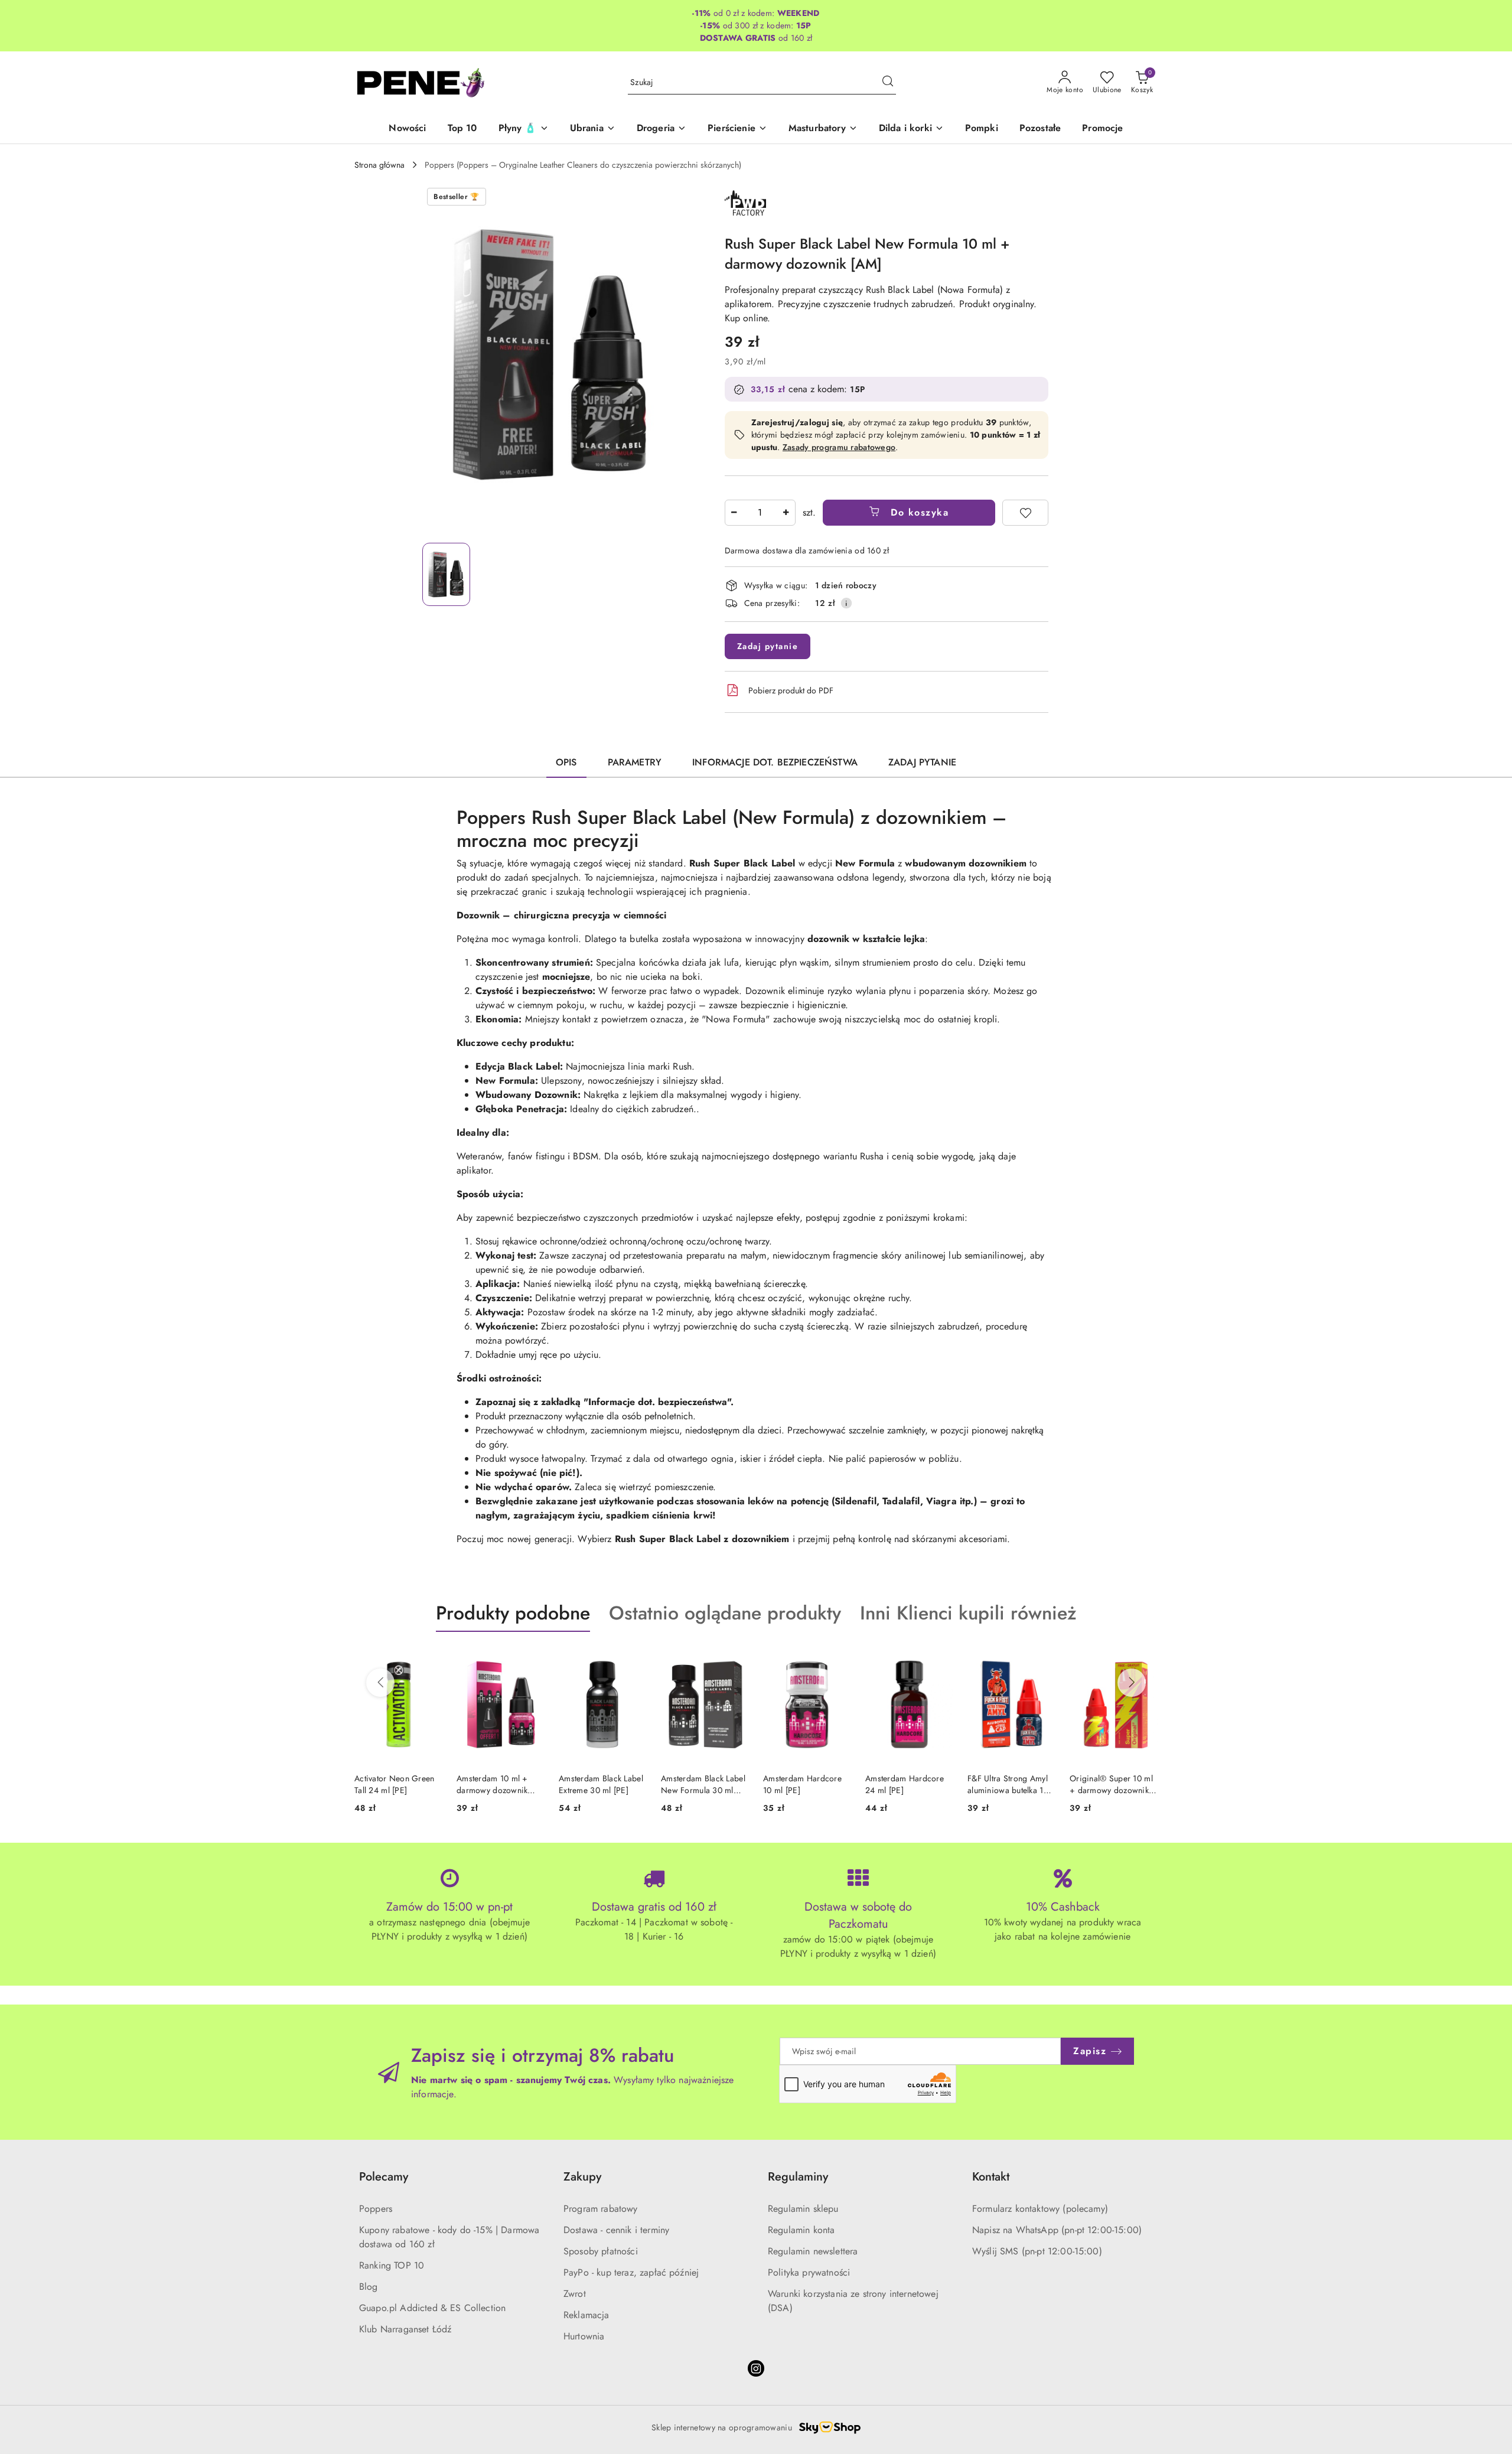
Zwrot (575, 2294)
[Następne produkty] (1132, 1683)
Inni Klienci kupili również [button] (968, 1613)
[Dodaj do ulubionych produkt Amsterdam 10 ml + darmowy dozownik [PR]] (531, 1660)
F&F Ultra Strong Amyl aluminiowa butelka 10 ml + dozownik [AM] (1008, 1784)
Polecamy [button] (384, 2177)
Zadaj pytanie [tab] (922, 762)
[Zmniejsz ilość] (734, 513)
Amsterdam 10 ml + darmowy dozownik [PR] (492, 1784)
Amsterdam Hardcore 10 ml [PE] (802, 1784)
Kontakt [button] (991, 2177)
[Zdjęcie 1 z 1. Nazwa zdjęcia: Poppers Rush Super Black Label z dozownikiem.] (446, 574)
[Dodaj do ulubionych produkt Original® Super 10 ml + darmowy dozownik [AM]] (1144, 1660)
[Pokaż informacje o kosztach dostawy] (846, 603)
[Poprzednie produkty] (380, 1683)
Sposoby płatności (601, 2251)
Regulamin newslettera (813, 2251)
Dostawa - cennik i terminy (616, 2230)
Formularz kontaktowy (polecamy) (1040, 2209)
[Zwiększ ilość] (786, 513)
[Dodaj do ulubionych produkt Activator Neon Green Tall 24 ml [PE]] (429, 1660)
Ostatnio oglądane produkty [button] (725, 1613)
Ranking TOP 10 (392, 2265)
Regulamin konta (801, 2230)
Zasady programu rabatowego (839, 447)
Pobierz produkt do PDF (791, 690)
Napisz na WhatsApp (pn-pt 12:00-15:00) (1057, 2230)
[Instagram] (756, 2368)
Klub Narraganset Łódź (405, 2329)
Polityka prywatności (809, 2272)
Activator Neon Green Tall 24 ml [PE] (395, 1784)
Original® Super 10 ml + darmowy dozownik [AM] (1111, 1784)
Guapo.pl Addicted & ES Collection (432, 2308)
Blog (369, 2287)
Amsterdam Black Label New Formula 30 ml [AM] (703, 1784)
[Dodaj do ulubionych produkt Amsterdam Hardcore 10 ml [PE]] (838, 1660)
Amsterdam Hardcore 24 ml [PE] (905, 1784)
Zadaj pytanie (768, 646)
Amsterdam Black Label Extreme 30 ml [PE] (601, 1784)
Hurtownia (584, 2336)
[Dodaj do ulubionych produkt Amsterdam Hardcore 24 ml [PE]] (940, 1660)
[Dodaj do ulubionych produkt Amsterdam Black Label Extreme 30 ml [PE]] (633, 1660)
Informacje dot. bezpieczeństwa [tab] (775, 762)
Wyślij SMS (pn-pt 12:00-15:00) (1037, 2251)
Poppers (376, 2209)
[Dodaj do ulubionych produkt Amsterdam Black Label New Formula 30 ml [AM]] (735, 1660)
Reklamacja (586, 2315)
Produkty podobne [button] (513, 1613)
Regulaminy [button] (798, 2177)
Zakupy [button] (582, 2177)
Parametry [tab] (635, 762)
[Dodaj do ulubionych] (1025, 513)
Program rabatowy (601, 2209)
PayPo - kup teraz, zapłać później (631, 2272)
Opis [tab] (566, 762)
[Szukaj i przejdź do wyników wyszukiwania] (888, 83)
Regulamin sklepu (803, 2209)
